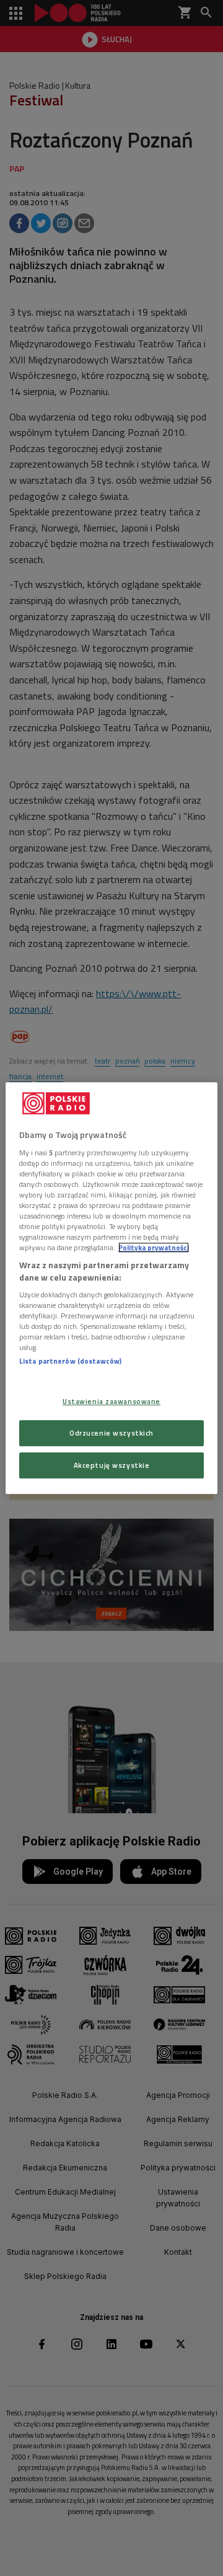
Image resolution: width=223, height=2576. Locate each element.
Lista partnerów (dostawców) (70, 1361)
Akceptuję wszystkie (112, 1465)
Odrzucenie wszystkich (111, 1433)
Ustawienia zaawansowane (111, 1401)
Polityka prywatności (154, 1247)
